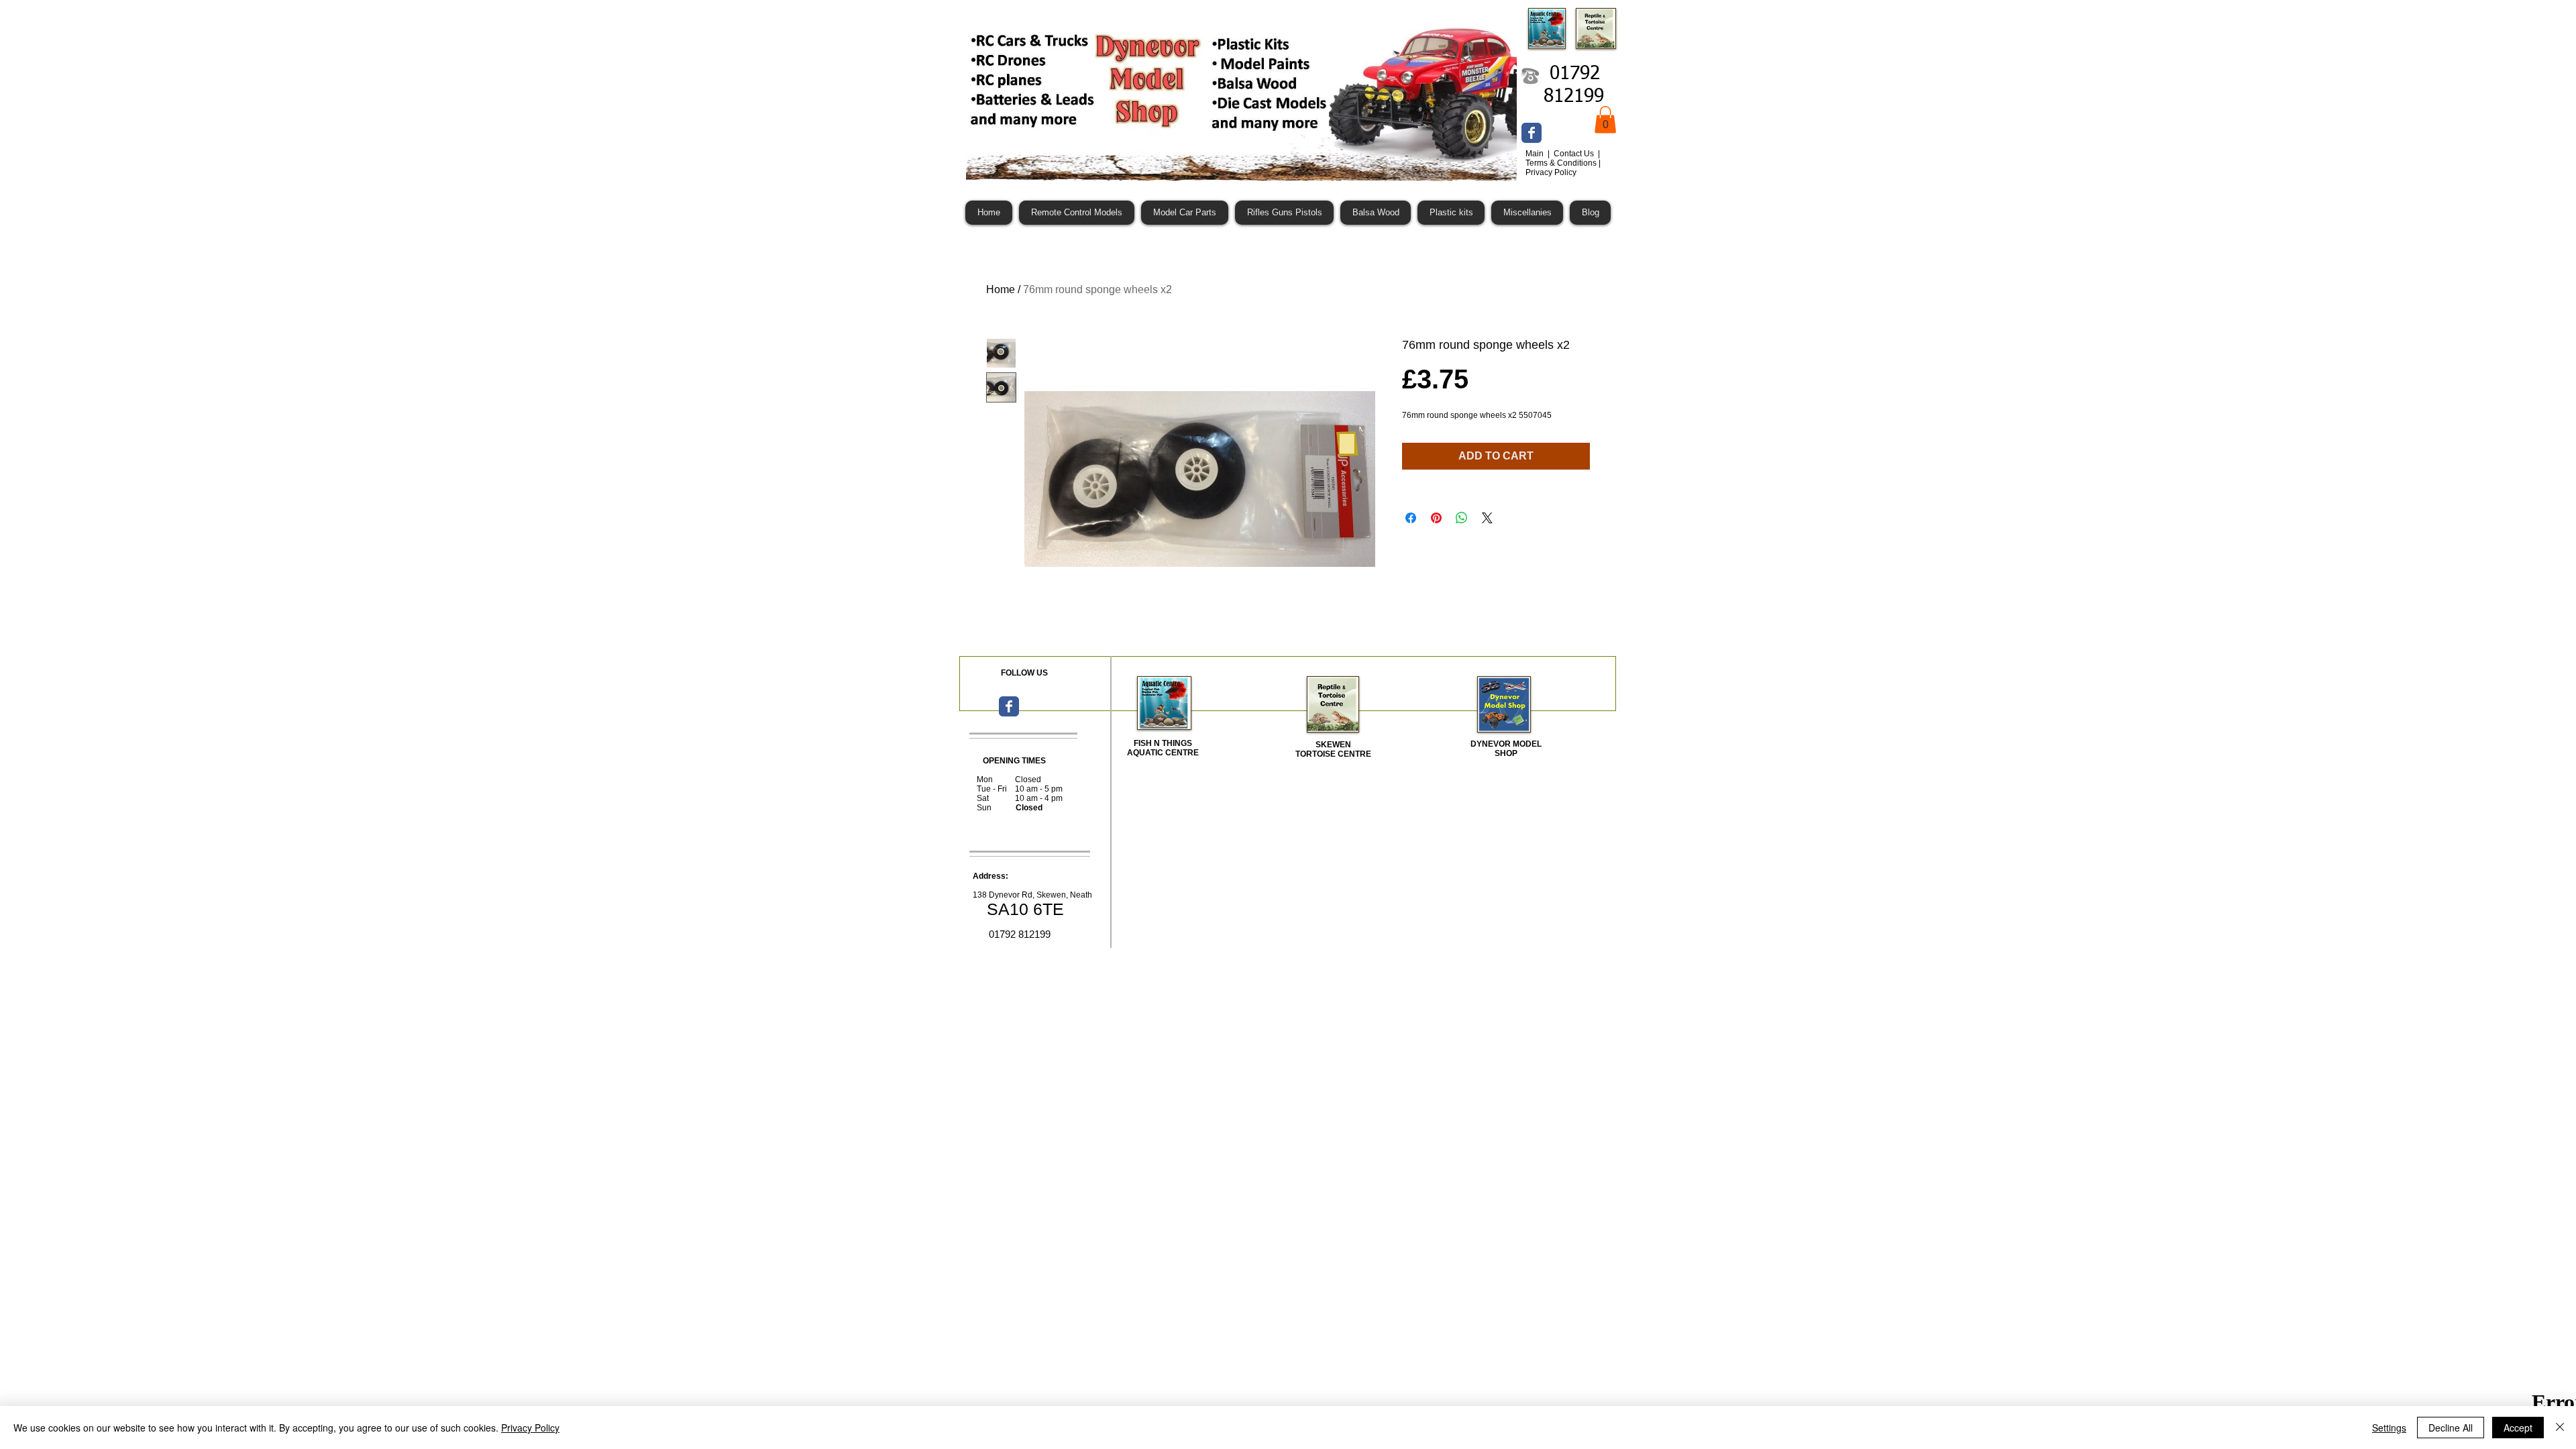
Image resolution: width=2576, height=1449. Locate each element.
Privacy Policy (530, 1428)
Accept (2518, 1428)
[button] (1605, 120)
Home (1001, 289)
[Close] (2560, 1428)
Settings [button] (2389, 1428)
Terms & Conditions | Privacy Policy (1563, 168)
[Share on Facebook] (1411, 518)
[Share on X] (1487, 518)
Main (1536, 154)
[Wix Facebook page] (1532, 133)
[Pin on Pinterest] (1436, 518)
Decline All (2451, 1428)
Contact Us (1575, 154)
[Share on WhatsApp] (1462, 518)
